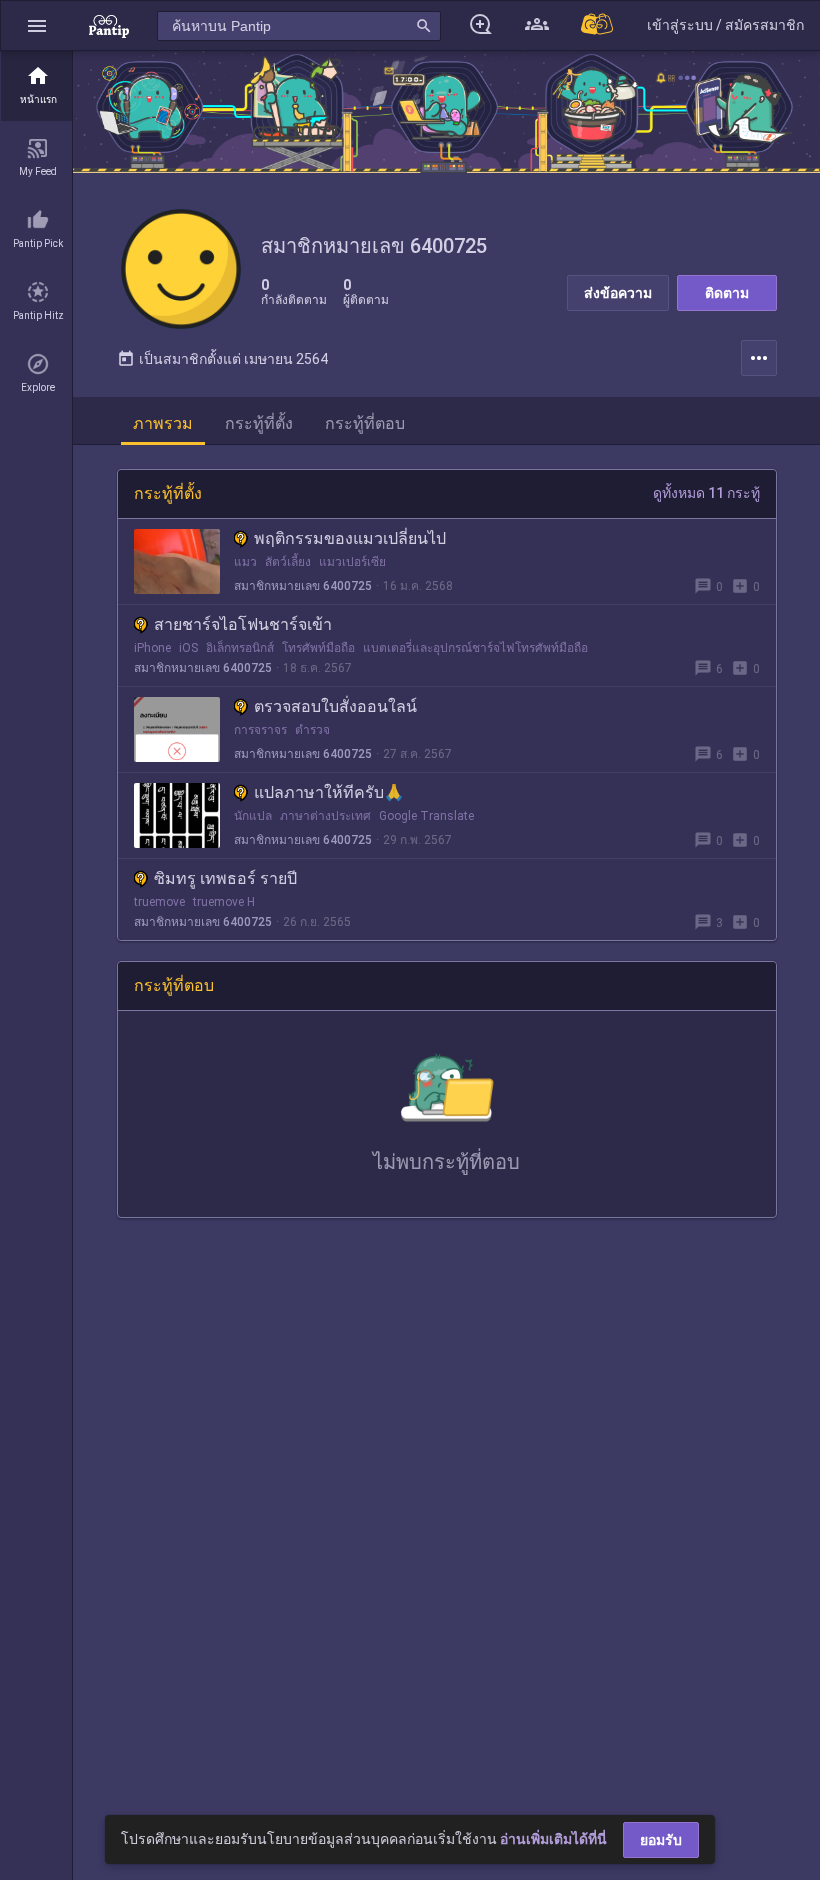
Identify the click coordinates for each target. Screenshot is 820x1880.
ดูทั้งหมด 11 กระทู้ (706, 493)
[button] (37, 25)
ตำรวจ (312, 730)
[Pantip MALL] (598, 25)
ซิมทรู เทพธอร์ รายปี (225, 878)
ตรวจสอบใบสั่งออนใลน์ (335, 706)
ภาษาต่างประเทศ (325, 816)
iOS (188, 648)
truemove (159, 902)
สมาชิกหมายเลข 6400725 (303, 586)
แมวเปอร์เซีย (352, 562)
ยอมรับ (661, 1840)
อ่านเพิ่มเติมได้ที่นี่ (553, 1839)
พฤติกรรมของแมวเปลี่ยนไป (350, 538)
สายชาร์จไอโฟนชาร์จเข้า (243, 624)
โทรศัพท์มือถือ (318, 648)
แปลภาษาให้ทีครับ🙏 (329, 792)
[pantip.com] (109, 25)
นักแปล (253, 816)
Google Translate (426, 816)
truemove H (224, 902)
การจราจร (260, 730)
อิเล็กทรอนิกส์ (240, 648)
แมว (245, 562)
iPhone (152, 648)
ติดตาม (727, 293)
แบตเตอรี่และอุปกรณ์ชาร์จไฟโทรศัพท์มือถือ (475, 648)
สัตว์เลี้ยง (288, 562)
